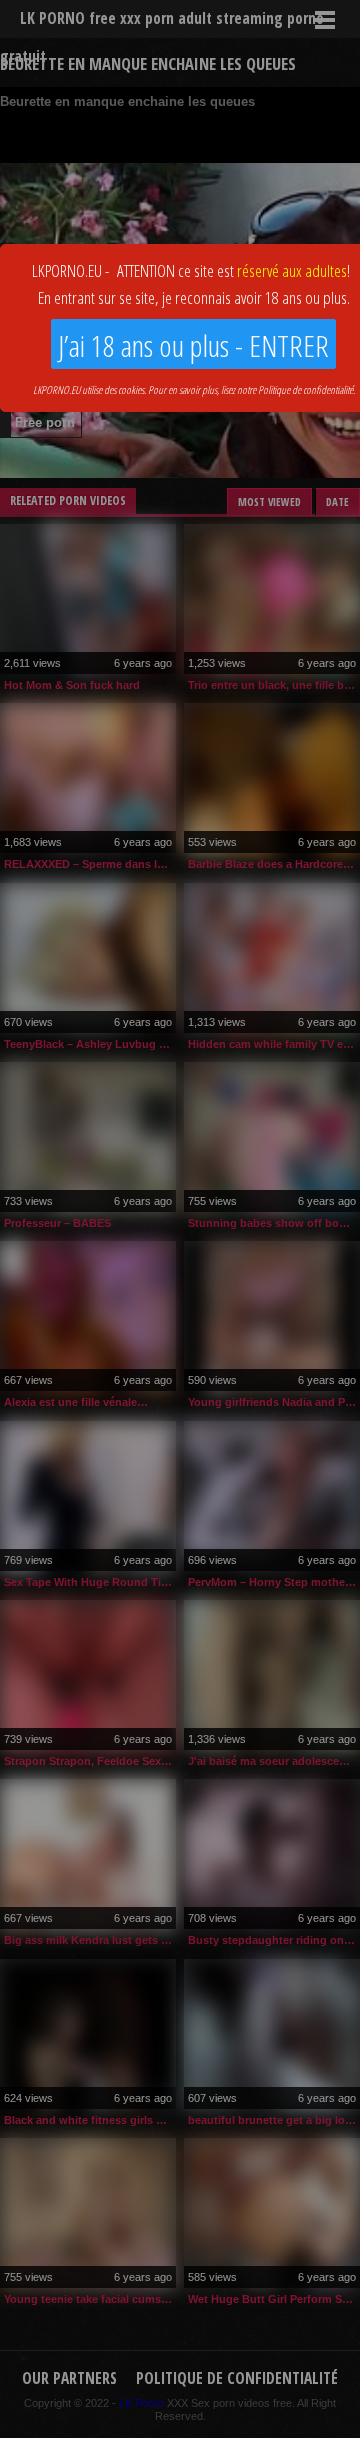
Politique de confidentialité (305, 389)
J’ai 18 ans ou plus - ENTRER (193, 345)
